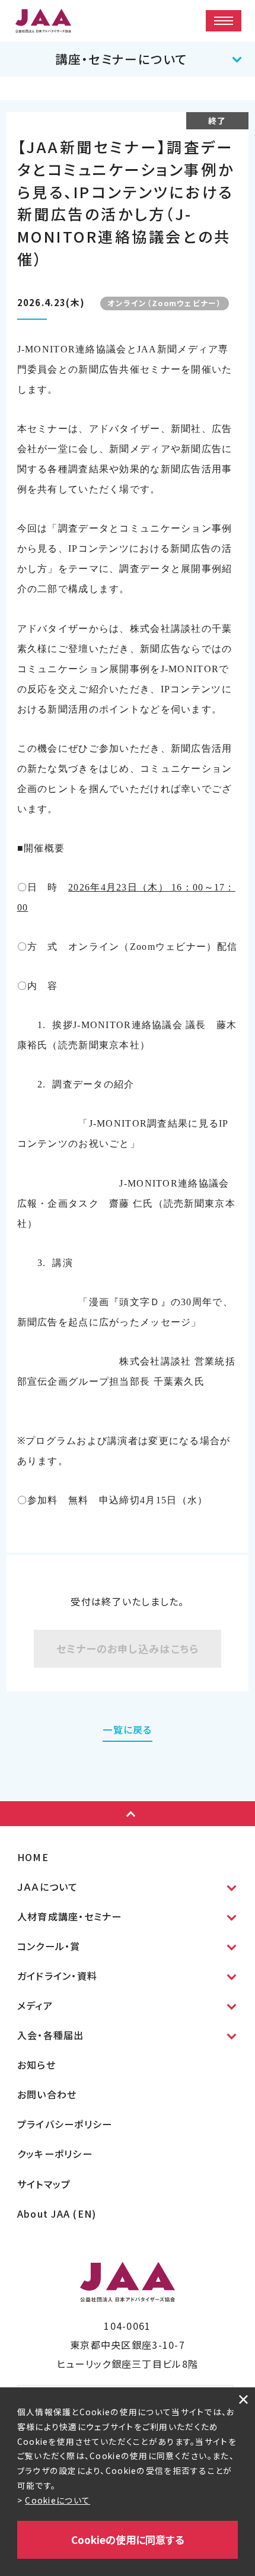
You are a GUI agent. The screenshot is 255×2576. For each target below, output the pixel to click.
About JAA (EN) (57, 2214)
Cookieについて (58, 2500)
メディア (35, 2005)
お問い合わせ (47, 2094)
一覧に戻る (127, 1729)
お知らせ (36, 2065)
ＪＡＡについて (48, 1887)
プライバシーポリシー (65, 2124)
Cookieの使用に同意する (128, 2540)
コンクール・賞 (49, 1946)
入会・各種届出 (51, 2035)
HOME (33, 1857)
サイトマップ (44, 2184)
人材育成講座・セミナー (70, 1916)
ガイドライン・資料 (58, 1976)
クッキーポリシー (55, 2154)
